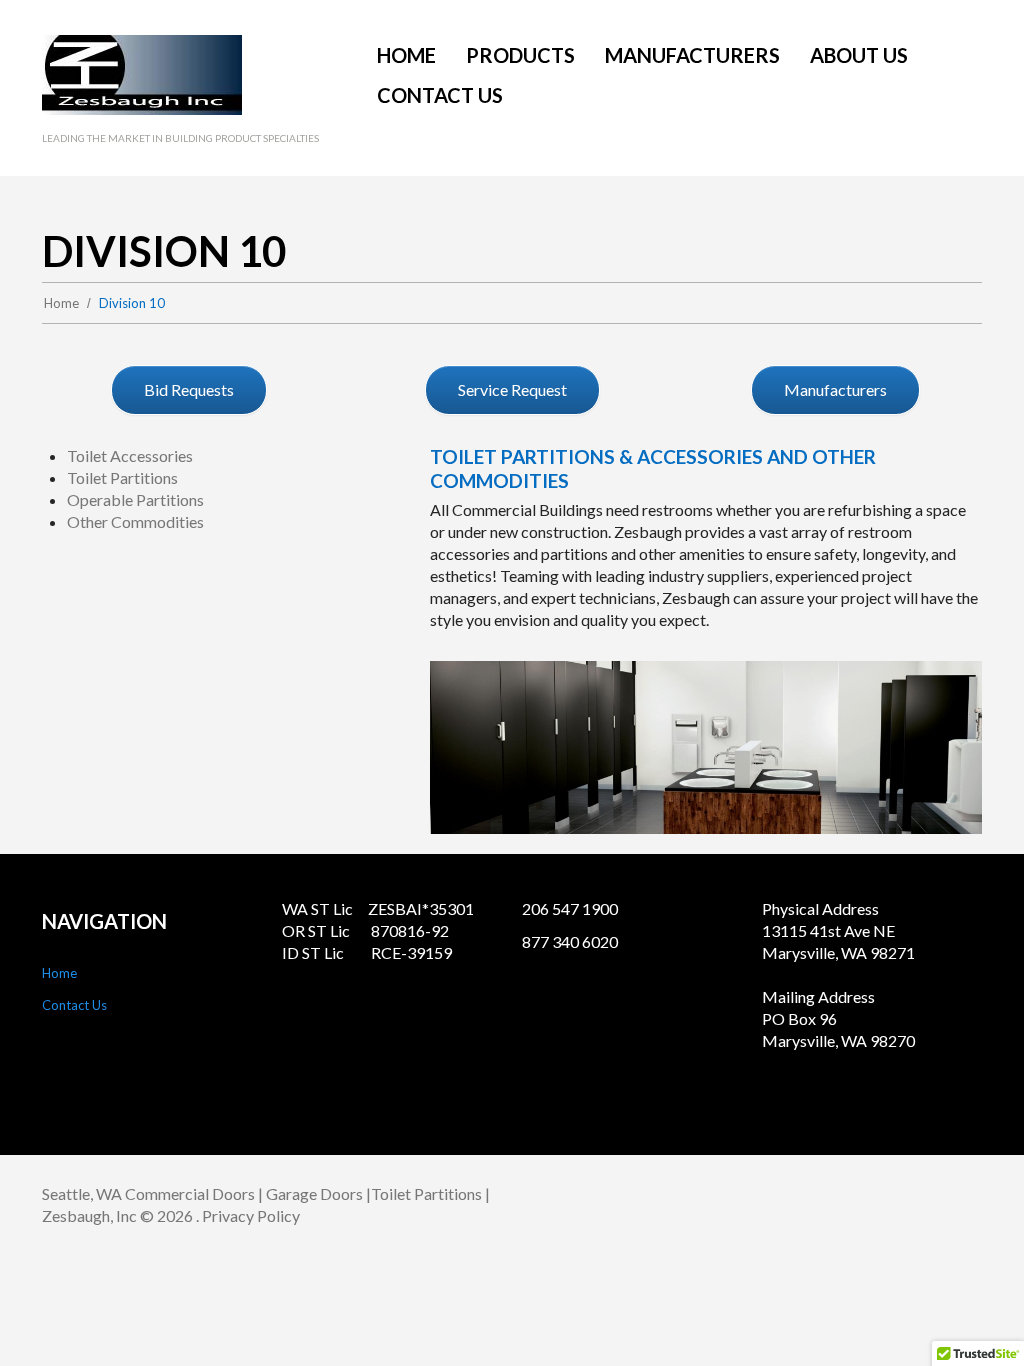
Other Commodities (135, 521)
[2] (685, 817)
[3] (706, 817)
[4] (727, 817)
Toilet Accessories (130, 455)
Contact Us (74, 1005)
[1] (664, 817)
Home (61, 303)
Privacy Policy (251, 1215)
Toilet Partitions (122, 477)
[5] (748, 817)
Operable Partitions (135, 499)
